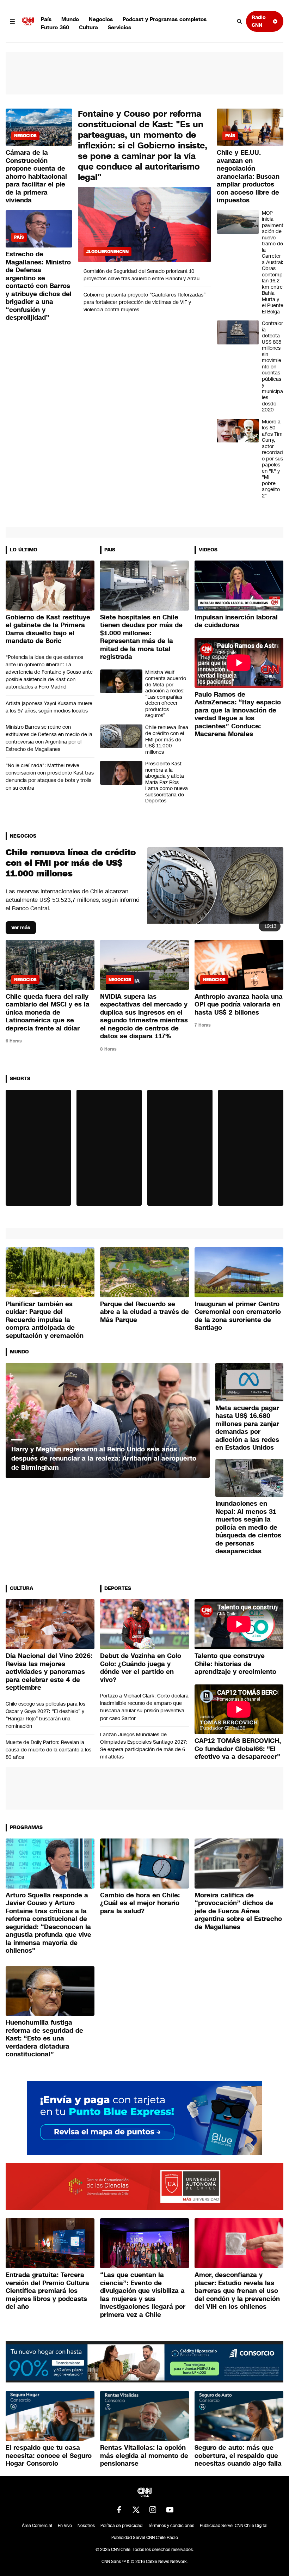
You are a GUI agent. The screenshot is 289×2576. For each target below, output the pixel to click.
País (46, 19)
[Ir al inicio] (28, 22)
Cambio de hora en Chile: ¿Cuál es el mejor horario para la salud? (140, 1903)
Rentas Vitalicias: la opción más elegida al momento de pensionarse (144, 2456)
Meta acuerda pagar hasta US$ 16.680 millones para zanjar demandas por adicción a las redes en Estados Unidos (247, 1428)
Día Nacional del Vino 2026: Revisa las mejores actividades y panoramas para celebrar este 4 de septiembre (49, 1672)
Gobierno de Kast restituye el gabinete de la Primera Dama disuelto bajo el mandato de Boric (48, 629)
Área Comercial (37, 2526)
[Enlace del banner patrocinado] (145, 2118)
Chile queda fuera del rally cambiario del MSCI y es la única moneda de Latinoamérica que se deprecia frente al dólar (48, 1012)
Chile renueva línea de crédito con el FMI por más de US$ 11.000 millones (167, 740)
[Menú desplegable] (12, 22)
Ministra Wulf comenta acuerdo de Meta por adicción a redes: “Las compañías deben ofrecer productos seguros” (166, 694)
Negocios (101, 19)
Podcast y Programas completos (165, 19)
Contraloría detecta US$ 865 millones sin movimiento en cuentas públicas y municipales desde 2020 (272, 367)
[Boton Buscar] (240, 22)
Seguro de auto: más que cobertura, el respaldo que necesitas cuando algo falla (238, 2456)
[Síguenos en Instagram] (153, 2510)
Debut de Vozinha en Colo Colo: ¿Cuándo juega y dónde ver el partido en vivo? (141, 1668)
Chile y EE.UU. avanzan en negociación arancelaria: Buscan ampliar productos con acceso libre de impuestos (248, 176)
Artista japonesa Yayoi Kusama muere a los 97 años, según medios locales (49, 707)
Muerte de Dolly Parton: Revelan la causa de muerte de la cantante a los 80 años (48, 1750)
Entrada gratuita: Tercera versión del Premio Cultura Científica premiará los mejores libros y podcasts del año (47, 2291)
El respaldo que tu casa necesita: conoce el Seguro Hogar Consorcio (49, 2456)
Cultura (88, 27)
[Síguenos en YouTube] (170, 2510)
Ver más (21, 928)
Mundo (70, 19)
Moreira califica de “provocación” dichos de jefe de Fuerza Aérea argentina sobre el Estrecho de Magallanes (238, 1911)
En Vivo (65, 2526)
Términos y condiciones (171, 2526)
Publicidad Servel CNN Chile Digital (234, 2526)
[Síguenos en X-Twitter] (136, 2510)
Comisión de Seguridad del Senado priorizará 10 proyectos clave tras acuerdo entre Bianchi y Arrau (142, 275)
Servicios (119, 27)
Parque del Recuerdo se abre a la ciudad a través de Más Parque (144, 1312)
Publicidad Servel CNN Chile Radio (145, 2538)
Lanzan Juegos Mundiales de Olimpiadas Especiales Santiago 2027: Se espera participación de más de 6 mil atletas (144, 1746)
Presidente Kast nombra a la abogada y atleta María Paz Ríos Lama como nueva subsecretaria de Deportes (167, 782)
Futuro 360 (55, 27)
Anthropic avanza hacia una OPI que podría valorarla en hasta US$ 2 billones (239, 1005)
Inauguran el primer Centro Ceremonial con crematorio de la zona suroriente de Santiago (238, 1316)
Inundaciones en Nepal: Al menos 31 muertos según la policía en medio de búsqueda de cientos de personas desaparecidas (248, 1527)
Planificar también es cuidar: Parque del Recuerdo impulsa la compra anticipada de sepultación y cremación (45, 1320)
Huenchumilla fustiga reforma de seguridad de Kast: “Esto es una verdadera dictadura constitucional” (44, 2038)
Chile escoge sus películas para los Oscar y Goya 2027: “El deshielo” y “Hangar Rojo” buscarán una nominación (45, 1715)
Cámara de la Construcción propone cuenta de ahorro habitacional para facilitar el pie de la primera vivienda (36, 176)
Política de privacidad (121, 2526)
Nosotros (86, 2526)
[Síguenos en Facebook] (119, 2510)
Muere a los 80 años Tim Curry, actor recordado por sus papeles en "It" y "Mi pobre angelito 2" (272, 459)
